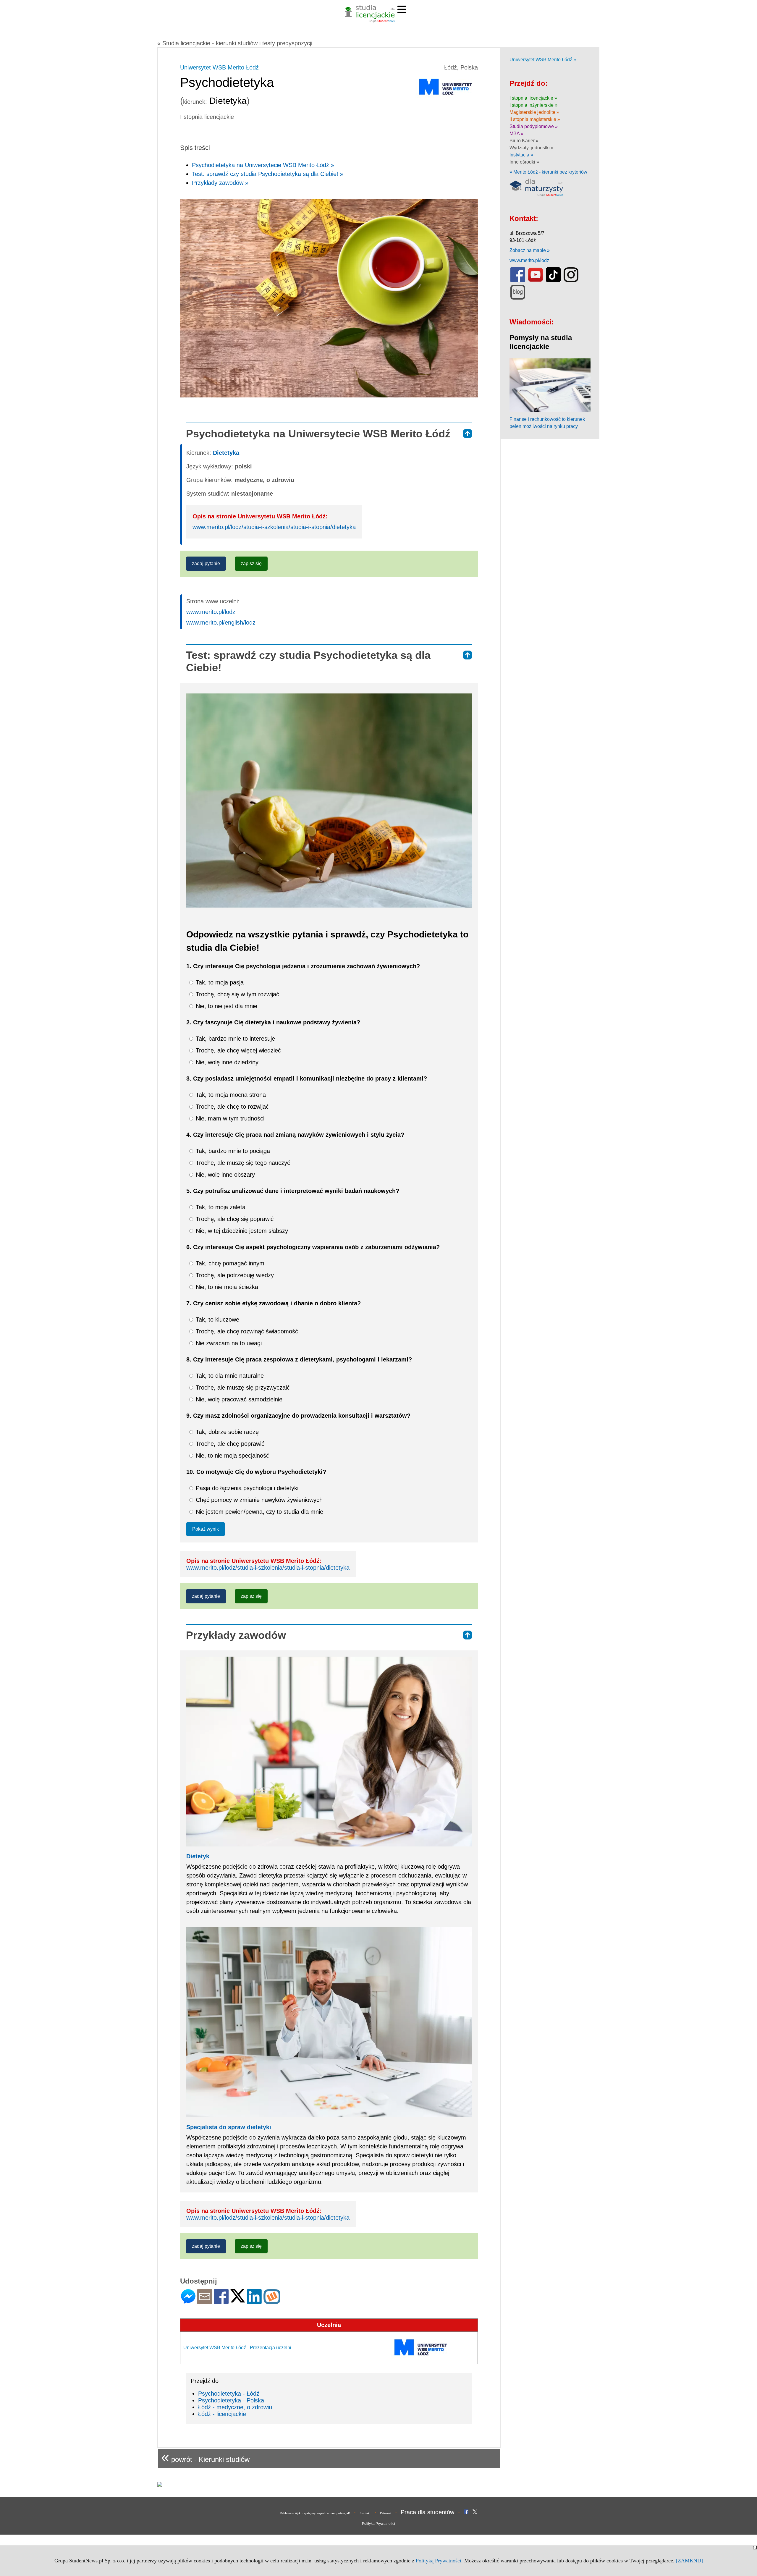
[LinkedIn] (254, 2301)
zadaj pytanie (206, 563)
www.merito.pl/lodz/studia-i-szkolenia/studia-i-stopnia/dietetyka (274, 527)
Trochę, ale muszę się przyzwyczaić (242, 1388)
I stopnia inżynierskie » (533, 105)
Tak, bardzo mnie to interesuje (234, 1039)
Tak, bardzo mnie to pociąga (232, 1151)
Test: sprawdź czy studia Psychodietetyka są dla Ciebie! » (268, 174)
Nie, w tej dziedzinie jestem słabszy (241, 1231)
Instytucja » (521, 155)
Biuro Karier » (524, 141)
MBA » (516, 134)
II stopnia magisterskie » (535, 119)
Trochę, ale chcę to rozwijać (231, 1107)
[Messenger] (188, 2301)
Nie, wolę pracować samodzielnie (238, 1399)
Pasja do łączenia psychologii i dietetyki (246, 1488)
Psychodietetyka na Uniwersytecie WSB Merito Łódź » (263, 165)
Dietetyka (226, 453)
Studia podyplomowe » (534, 126)
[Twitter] (238, 2300)
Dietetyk (198, 1856)
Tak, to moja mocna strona (230, 1095)
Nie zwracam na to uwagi (228, 1343)
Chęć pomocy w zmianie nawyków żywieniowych (258, 1500)
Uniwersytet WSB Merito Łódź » (543, 60)
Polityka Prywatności (378, 2524)
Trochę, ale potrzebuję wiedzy (234, 1275)
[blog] (518, 298)
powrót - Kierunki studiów (205, 2457)
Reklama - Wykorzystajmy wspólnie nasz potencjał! (315, 2513)
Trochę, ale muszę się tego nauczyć (242, 1163)
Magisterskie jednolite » (534, 112)
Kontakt (365, 2513)
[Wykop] (272, 2301)
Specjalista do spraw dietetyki (229, 2127)
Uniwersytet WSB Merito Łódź (219, 67)
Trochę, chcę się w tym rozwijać (237, 994)
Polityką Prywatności (439, 2561)
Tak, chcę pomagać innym (229, 1263)
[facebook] (518, 281)
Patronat (386, 2513)
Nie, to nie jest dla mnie (226, 1006)
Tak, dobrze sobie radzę (226, 1432)
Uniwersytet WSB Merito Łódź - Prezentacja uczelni (237, 2348)
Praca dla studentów (427, 2512)
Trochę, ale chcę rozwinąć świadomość (246, 1331)
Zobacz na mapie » (530, 250)
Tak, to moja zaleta (220, 1207)
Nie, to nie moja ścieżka (226, 1287)
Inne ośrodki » (524, 162)
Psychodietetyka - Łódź (229, 2394)
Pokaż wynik (206, 1529)
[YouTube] (536, 281)
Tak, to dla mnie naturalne (229, 1376)
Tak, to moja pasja (219, 982)
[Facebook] (221, 2301)
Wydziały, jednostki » (532, 148)
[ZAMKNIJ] (689, 2561)
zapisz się (251, 563)
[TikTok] (553, 281)
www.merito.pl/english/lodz (221, 622)
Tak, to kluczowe (217, 1319)
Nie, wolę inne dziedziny (226, 1062)
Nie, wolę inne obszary (224, 1175)
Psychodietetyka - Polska (231, 2400)
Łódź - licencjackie (222, 2414)
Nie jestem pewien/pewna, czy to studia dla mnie (259, 1512)
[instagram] (571, 281)
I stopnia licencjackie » (533, 98)
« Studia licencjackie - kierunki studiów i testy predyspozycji (235, 43)
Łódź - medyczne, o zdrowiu (235, 2407)
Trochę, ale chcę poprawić (229, 1444)
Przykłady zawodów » (220, 183)
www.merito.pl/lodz (211, 612)
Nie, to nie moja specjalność (232, 1456)
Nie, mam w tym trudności (229, 1118)
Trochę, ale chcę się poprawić (234, 1219)
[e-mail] (205, 2301)
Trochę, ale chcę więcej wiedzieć (237, 1050)
